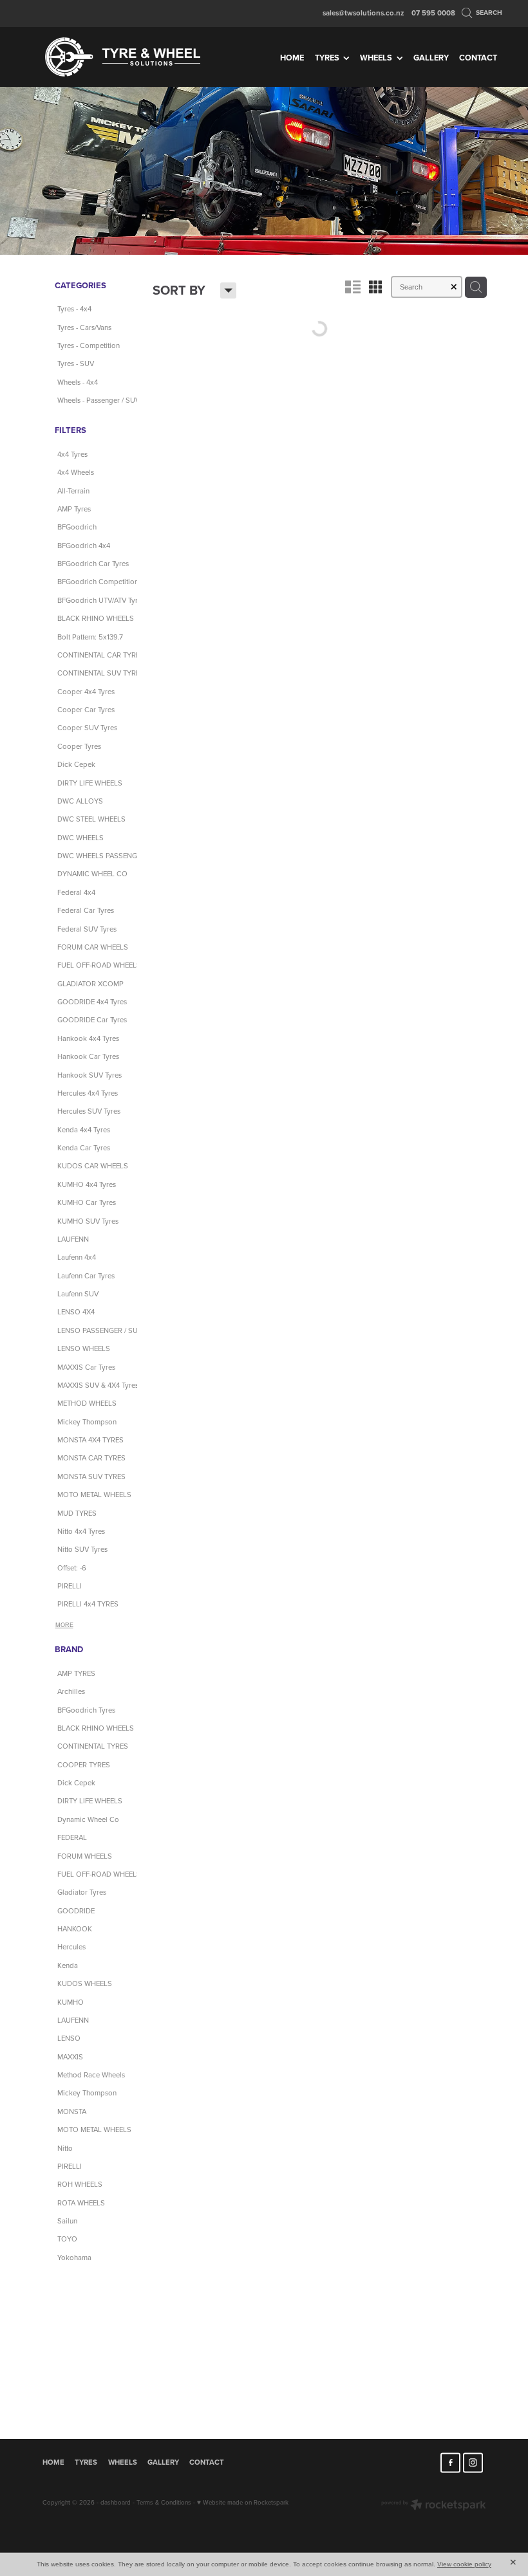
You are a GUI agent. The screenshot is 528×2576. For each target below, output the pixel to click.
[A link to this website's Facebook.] (450, 2462)
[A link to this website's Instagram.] (473, 2462)
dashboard (116, 2502)
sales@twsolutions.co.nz (363, 13)
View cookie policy (464, 2564)
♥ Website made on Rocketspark (243, 2502)
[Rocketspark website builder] (434, 2506)
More (64, 1625)
